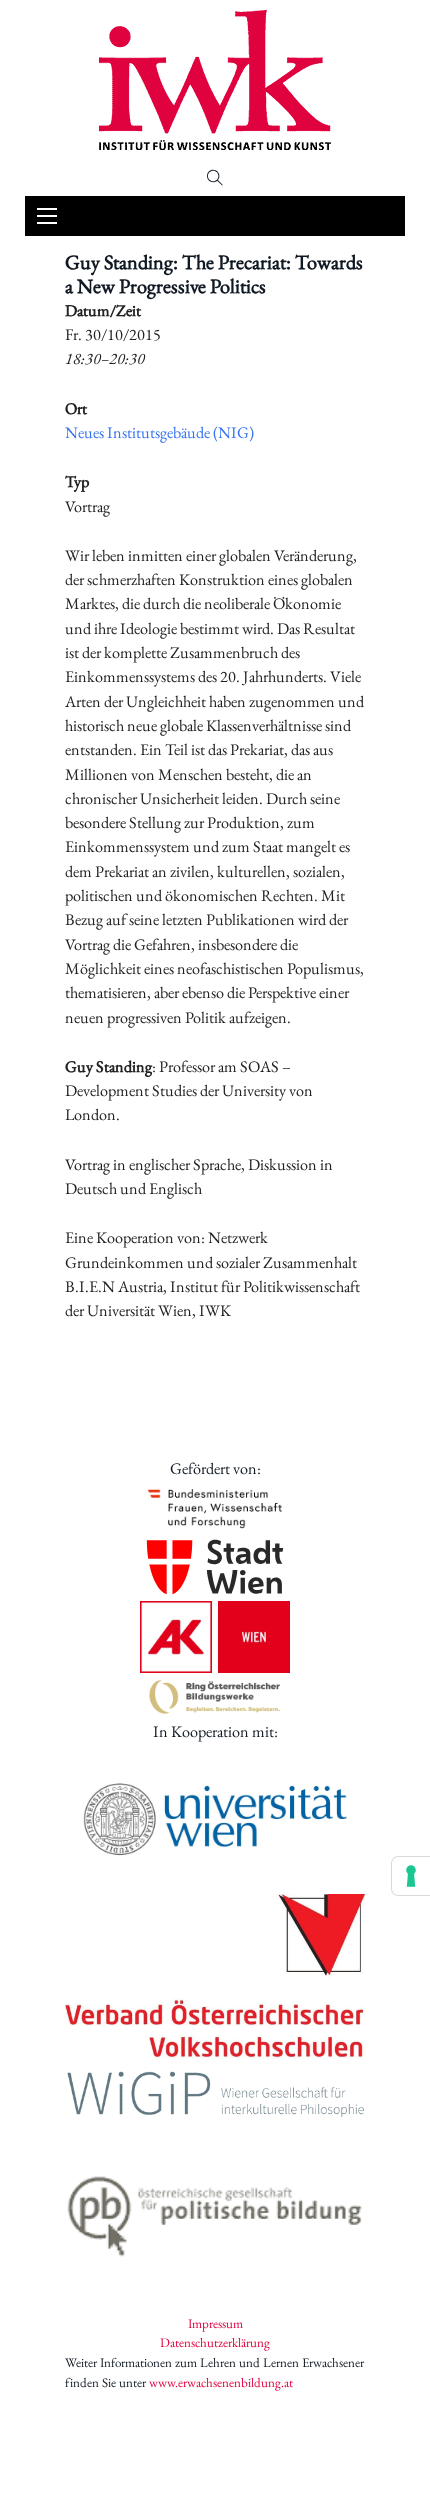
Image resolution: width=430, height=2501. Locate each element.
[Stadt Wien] (215, 1567)
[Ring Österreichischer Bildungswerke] (215, 1696)
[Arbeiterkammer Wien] (215, 1637)
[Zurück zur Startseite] (215, 80)
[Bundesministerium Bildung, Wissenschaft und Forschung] (215, 1507)
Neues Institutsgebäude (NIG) (159, 432)
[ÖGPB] (215, 2211)
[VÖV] (215, 1978)
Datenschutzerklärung (215, 2342)
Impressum (215, 2323)
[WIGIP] (215, 2096)
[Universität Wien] (215, 1819)
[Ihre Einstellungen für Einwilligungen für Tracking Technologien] (411, 1876)
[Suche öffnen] (215, 178)
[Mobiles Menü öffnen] (47, 216)
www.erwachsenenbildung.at (221, 2382)
